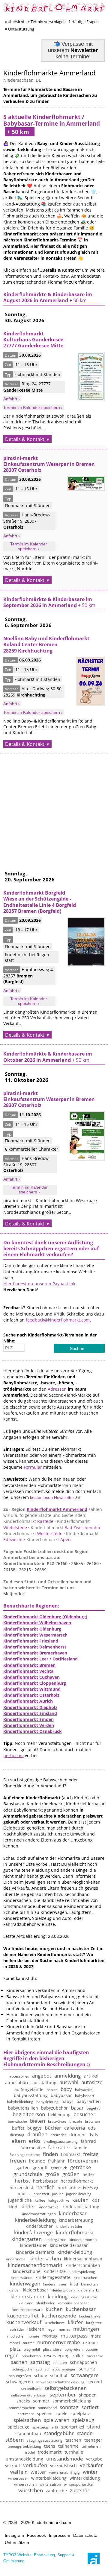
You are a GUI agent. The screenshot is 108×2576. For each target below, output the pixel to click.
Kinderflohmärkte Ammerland (49, 73)
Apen (49, 1539)
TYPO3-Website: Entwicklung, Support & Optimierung (39, 2558)
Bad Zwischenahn (65, 1527)
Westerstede (33, 1533)
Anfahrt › (12, 399)
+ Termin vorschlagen (47, 22)
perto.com (13, 1755)
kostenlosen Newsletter (52, 1497)
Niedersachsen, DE (22, 80)
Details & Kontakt (25, 439)
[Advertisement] (54, 808)
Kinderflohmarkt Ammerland (57, 1509)
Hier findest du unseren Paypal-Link (39, 1284)
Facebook (36, 2535)
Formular (33, 1467)
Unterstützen (17, 2542)
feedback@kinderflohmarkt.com (58, 1320)
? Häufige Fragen (84, 22)
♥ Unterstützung (19, 29)
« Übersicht (15, 22)
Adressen (57, 1389)
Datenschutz (85, 2535)
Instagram (14, 2535)
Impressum (60, 2535)
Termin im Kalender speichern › (33, 407)
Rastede (28, 1521)
